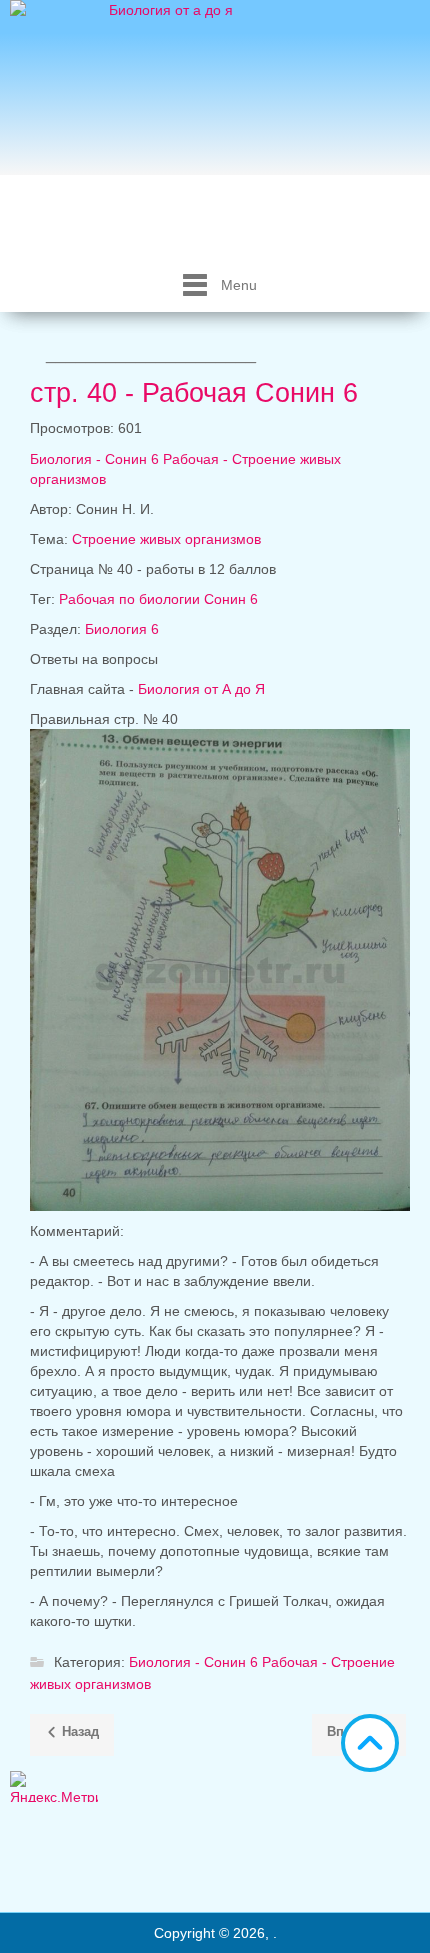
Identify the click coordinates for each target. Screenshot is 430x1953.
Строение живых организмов (166, 539)
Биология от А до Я (201, 689)
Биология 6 (122, 629)
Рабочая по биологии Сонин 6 (158, 599)
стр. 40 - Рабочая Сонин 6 (194, 393)
